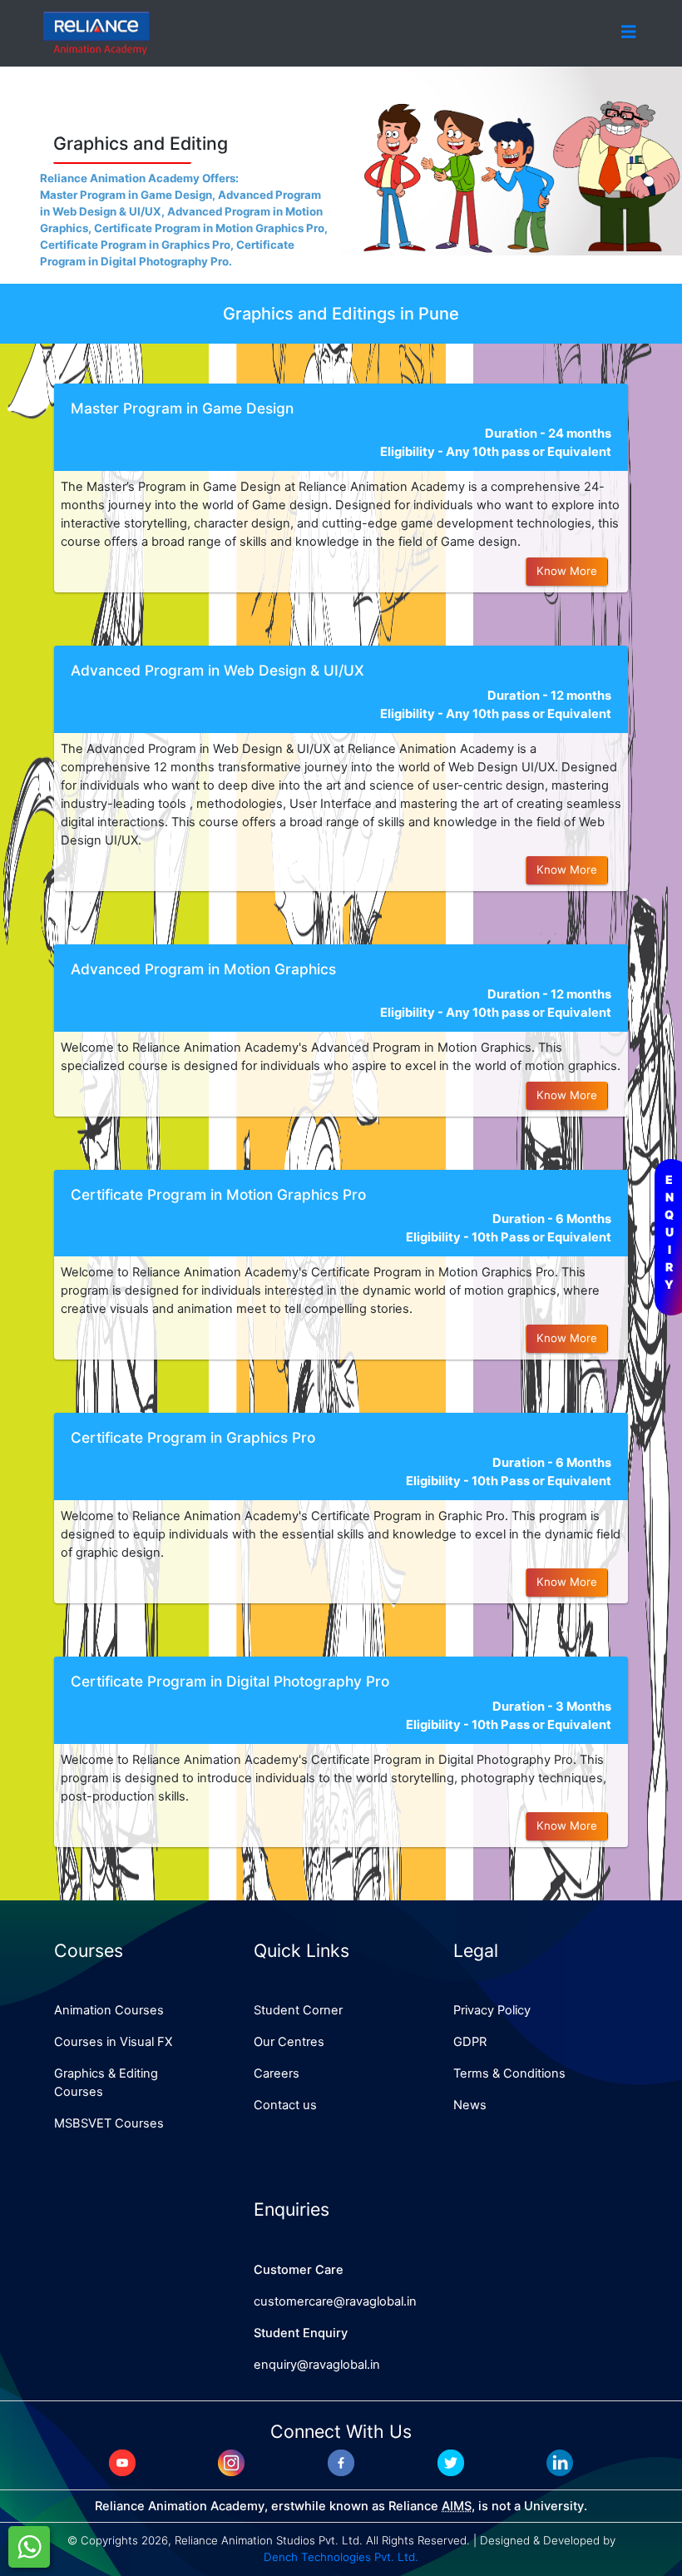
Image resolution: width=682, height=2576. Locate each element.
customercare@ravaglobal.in (335, 2301)
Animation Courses (109, 2010)
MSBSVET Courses (109, 2123)
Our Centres (289, 2042)
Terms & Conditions (509, 2073)
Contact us (285, 2105)
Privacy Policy (492, 2010)
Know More (567, 571)
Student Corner (298, 2010)
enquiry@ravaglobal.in (317, 2365)
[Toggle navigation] (629, 32)
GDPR (470, 2042)
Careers (277, 2073)
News (470, 2105)
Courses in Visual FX (113, 2042)
